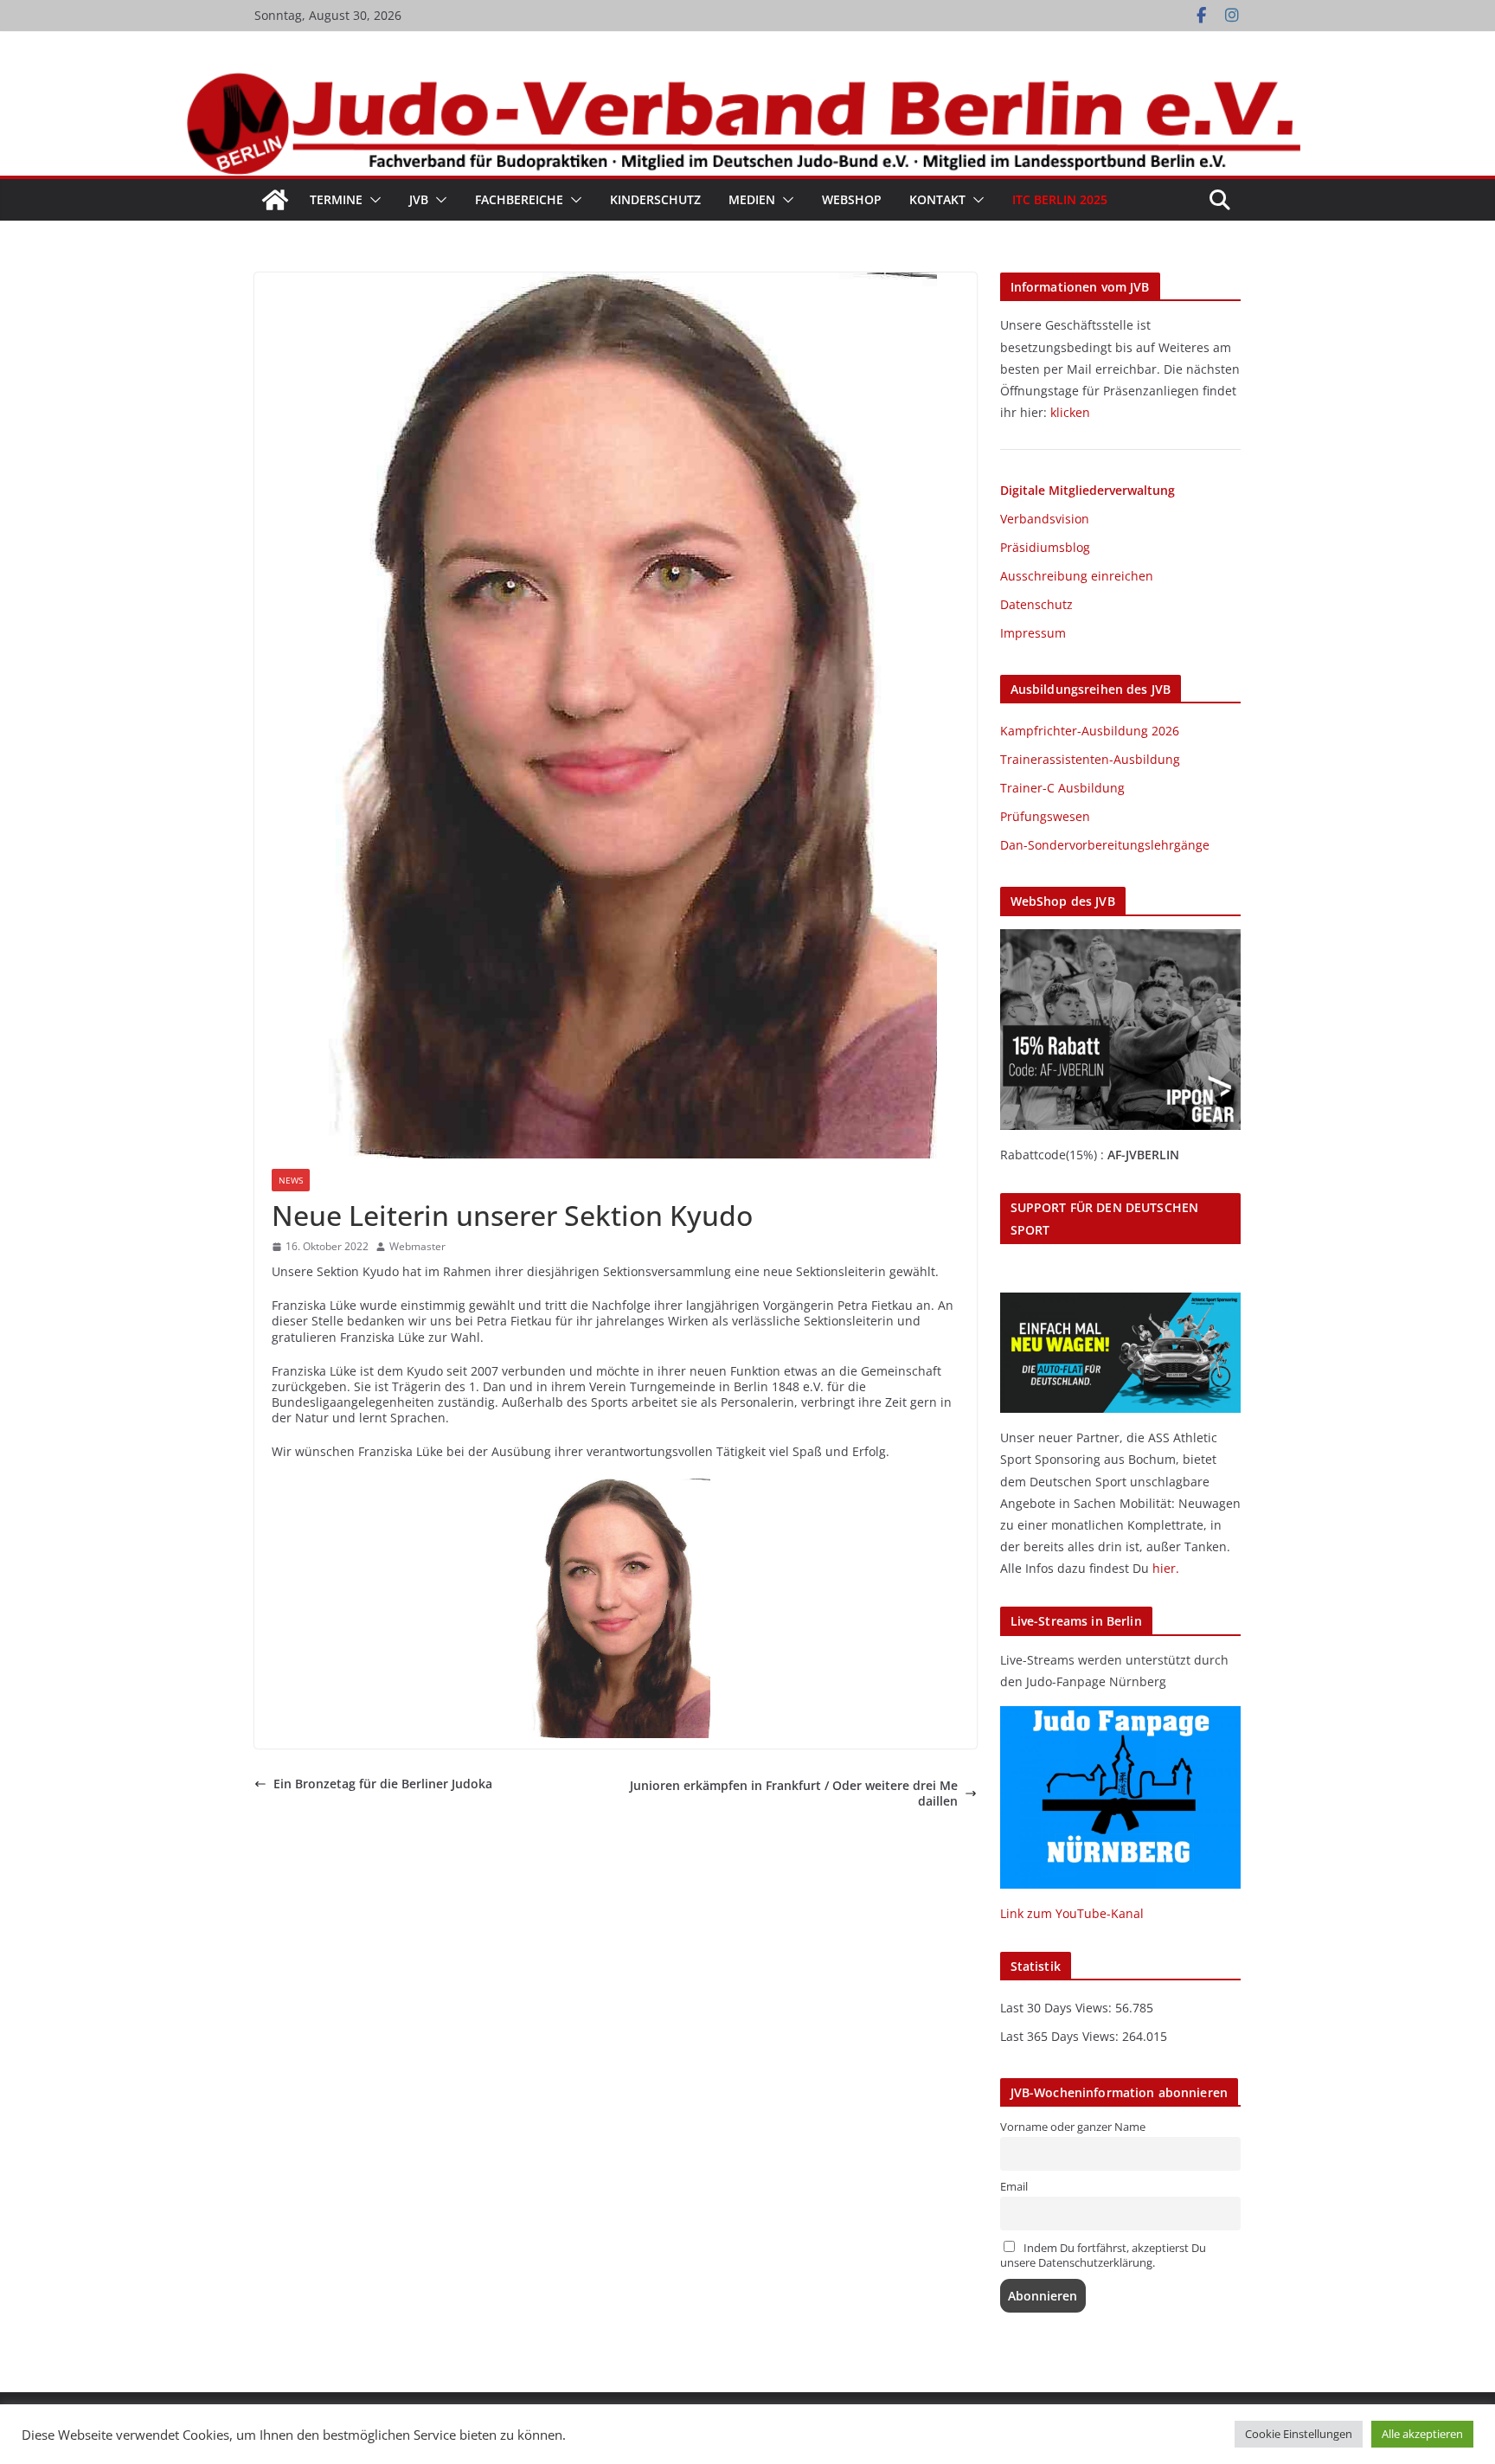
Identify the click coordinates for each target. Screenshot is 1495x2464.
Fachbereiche (519, 199)
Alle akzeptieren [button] (1422, 2434)
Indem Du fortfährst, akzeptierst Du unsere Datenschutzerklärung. (1103, 2255)
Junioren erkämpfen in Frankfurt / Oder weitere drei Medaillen (794, 1793)
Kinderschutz (655, 199)
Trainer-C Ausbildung (1062, 788)
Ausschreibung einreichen (1077, 576)
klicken (1070, 412)
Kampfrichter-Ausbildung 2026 (1090, 731)
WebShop (852, 199)
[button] (372, 200)
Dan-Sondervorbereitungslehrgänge (1105, 845)
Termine (336, 199)
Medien (752, 199)
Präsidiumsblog (1045, 547)
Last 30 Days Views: (1058, 2008)
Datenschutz (1036, 604)
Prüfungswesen (1045, 816)
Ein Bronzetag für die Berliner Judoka (383, 1784)
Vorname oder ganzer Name (1073, 2127)
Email (1014, 2187)
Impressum (1033, 633)
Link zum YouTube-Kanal (1072, 1913)
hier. (1166, 1568)
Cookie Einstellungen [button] (1299, 2434)
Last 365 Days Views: (1061, 2036)
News (291, 1180)
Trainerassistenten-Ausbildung (1090, 759)
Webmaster (417, 1247)
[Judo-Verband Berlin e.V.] (747, 80)
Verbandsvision (1045, 519)
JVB (419, 199)
